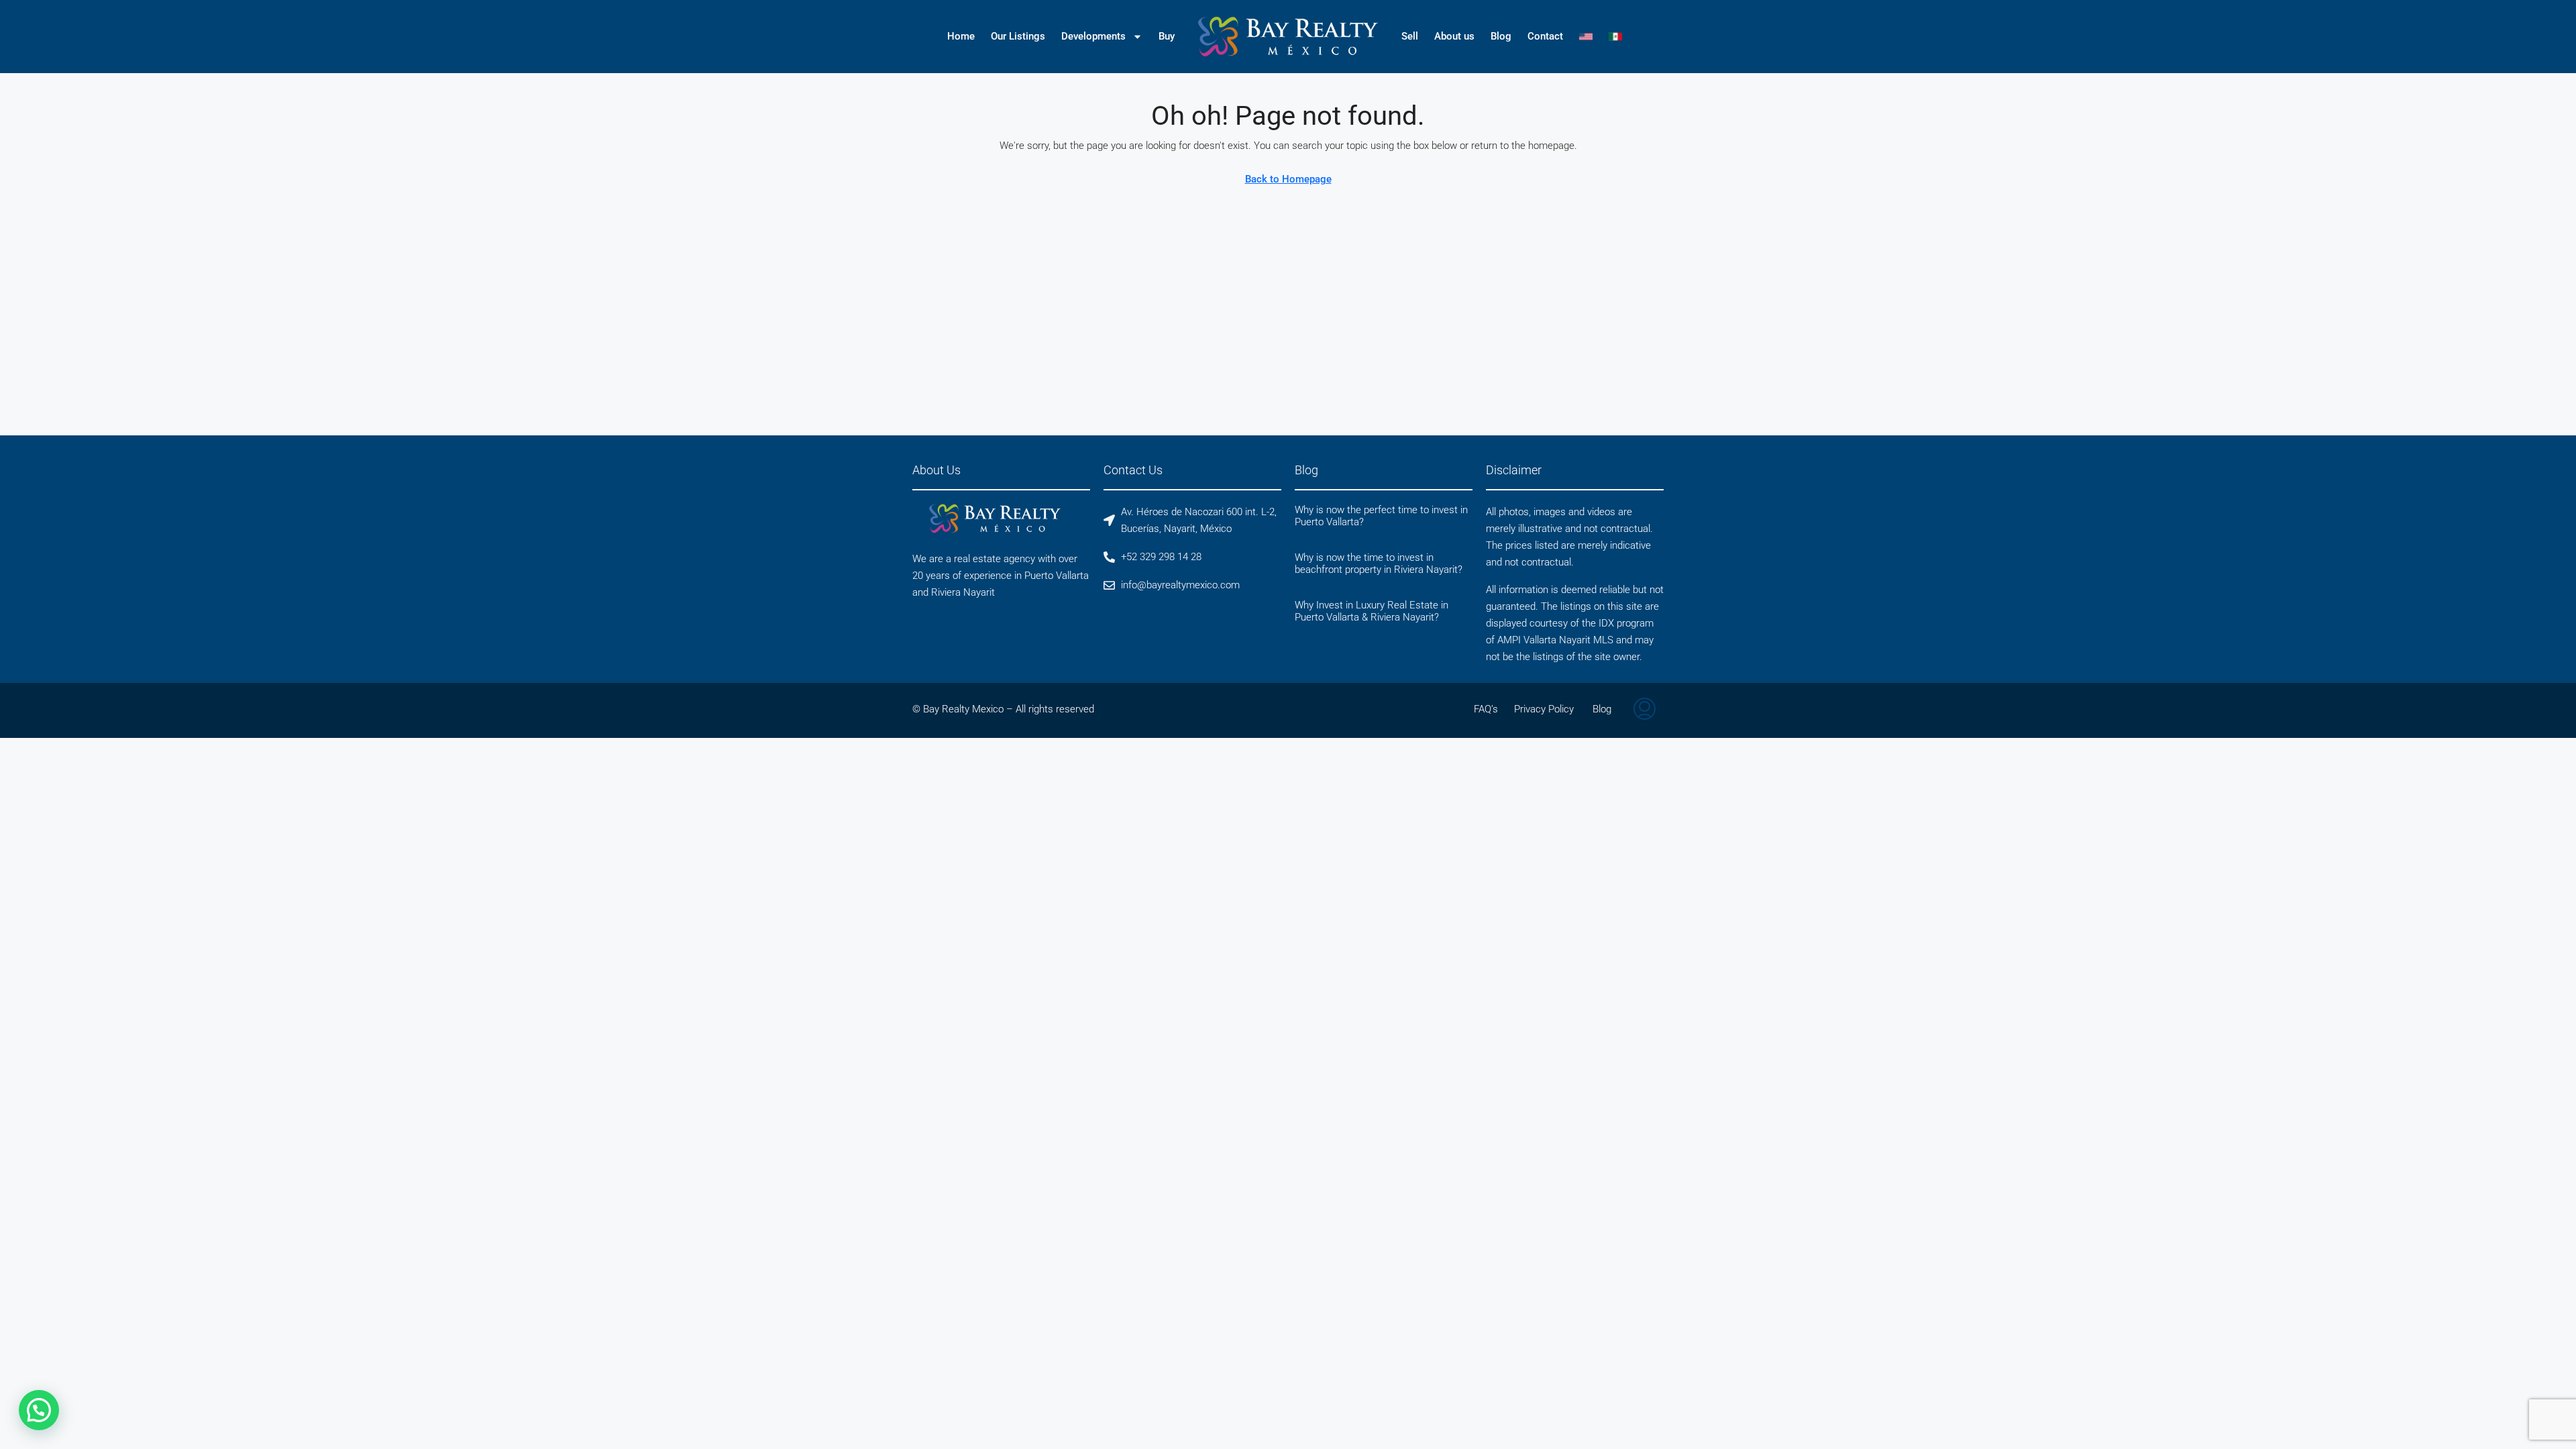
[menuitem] (1645, 710)
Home (961, 36)
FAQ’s (1486, 709)
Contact (1545, 36)
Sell (1410, 36)
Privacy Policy (1544, 709)
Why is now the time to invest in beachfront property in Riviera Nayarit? (1379, 563)
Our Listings (1018, 36)
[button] (39, 1410)
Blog (1501, 36)
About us (1454, 36)
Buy (1167, 36)
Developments (1093, 36)
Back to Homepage (1288, 179)
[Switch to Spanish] (1615, 36)
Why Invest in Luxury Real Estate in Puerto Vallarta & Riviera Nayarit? (1372, 611)
